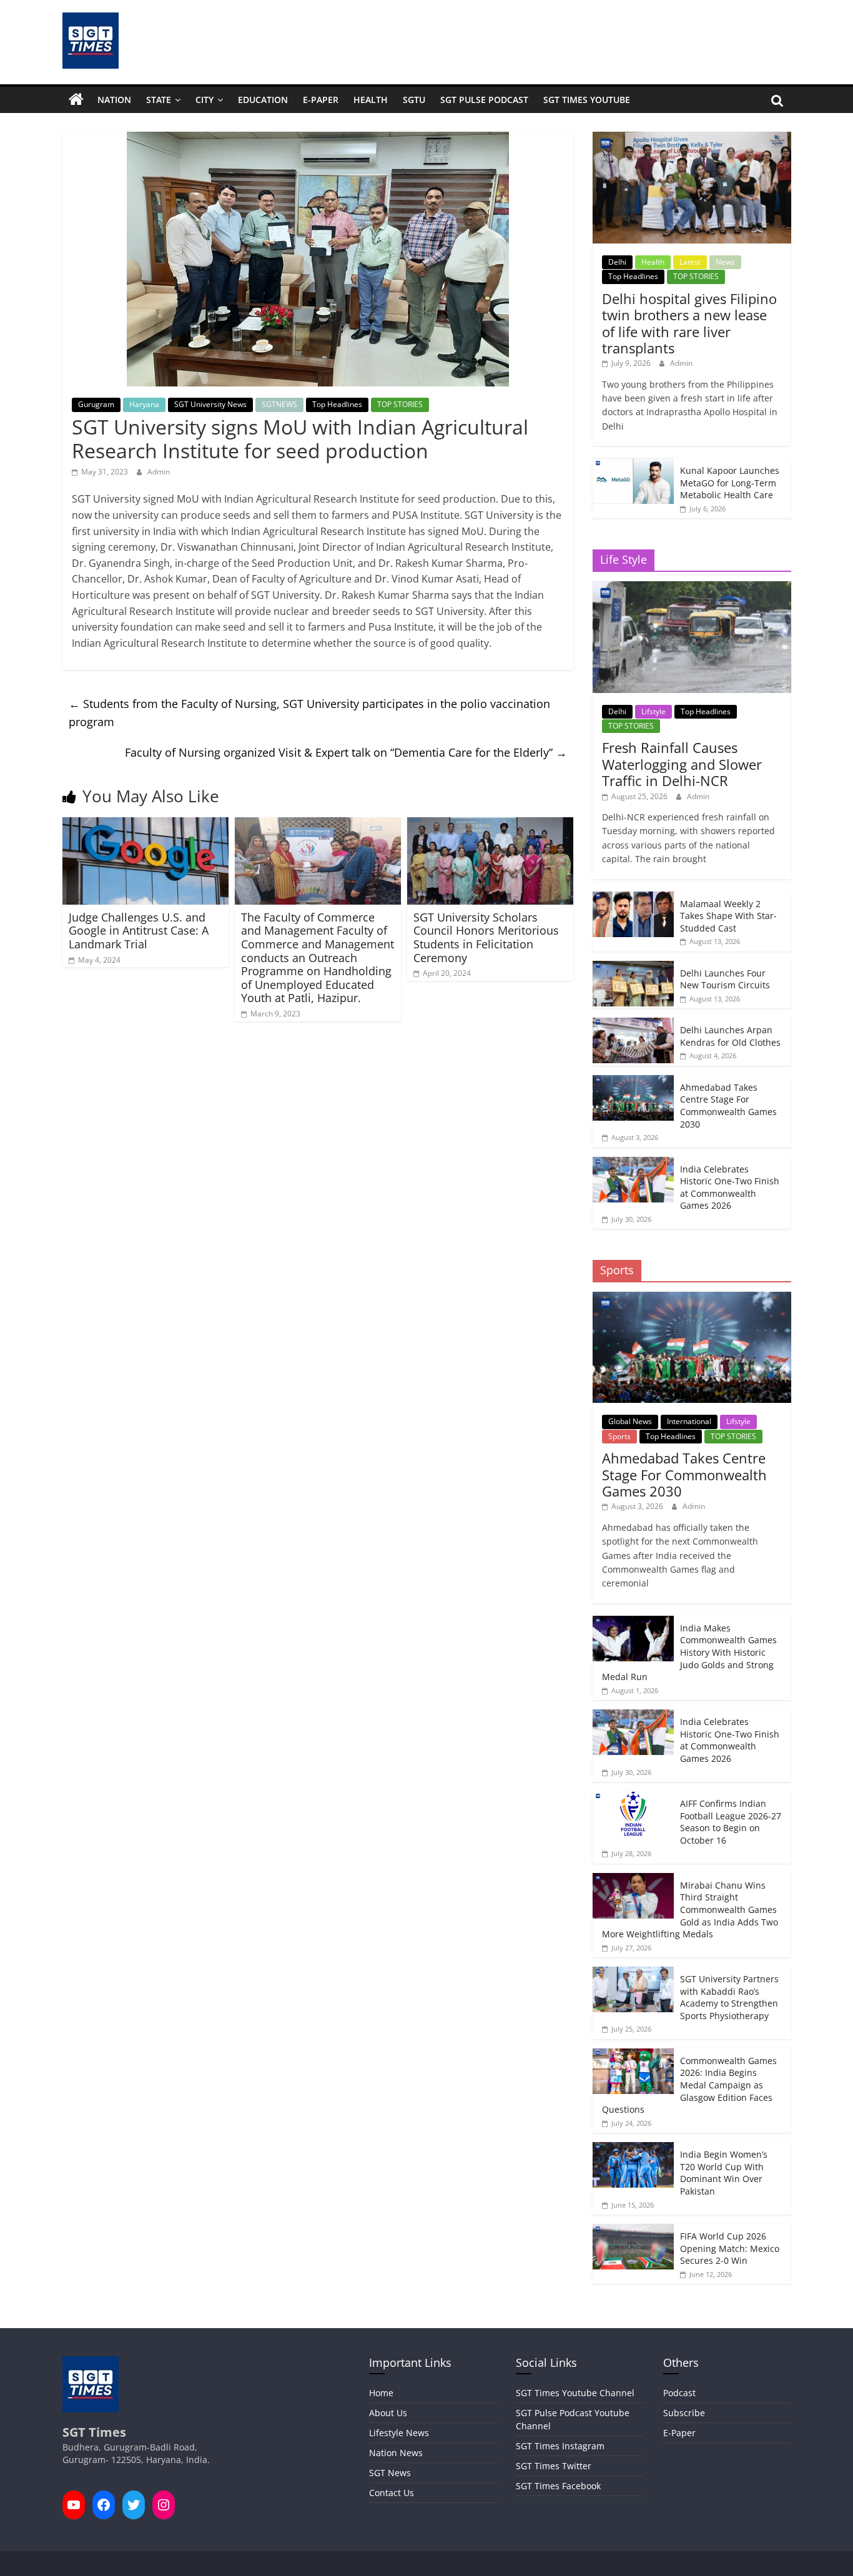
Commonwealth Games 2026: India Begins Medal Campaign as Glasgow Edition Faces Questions (689, 2085)
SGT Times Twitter (554, 2466)
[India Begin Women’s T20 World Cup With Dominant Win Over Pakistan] (633, 2149)
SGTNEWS (279, 404)
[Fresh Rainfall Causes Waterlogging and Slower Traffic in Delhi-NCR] (692, 588)
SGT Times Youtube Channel (575, 2393)
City (205, 100)
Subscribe (684, 2413)
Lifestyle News (399, 2433)
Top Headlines (337, 404)
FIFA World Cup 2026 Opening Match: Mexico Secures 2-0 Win (730, 2248)
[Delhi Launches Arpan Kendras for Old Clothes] (633, 1024)
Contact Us (392, 2493)
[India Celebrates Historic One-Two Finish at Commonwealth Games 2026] (633, 1163)
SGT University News (210, 404)
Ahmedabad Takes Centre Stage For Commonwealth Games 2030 (728, 1106)
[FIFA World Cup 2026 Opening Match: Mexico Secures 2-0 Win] (633, 2230)
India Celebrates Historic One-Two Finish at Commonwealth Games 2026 (730, 1187)
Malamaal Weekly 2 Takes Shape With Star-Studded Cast (728, 916)
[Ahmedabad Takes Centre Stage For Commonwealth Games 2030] (633, 1082)
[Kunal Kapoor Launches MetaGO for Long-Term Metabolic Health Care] (633, 465)
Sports (619, 1436)
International (689, 1421)
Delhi (617, 262)
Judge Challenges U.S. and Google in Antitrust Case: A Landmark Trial (139, 931)
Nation (114, 100)
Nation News (396, 2453)
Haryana (144, 404)
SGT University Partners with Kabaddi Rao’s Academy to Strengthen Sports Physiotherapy (729, 1997)
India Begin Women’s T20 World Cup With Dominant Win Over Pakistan (724, 2173)
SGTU (414, 100)
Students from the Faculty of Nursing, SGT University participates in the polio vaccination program (309, 713)
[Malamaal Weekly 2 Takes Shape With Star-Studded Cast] (633, 898)
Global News (630, 1421)
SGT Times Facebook (558, 2486)
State (159, 100)
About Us (388, 2413)
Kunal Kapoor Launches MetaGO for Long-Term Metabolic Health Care (730, 483)
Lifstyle (653, 711)
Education (263, 100)
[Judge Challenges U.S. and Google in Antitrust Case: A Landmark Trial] (145, 825)
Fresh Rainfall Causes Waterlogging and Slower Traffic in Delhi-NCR (682, 764)
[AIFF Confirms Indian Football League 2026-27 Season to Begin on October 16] (633, 1798)
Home (381, 2393)
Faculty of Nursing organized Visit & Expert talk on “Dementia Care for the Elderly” (346, 752)
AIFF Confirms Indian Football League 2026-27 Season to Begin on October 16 (731, 1822)
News (725, 262)
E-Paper (321, 100)
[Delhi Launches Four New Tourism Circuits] (633, 967)
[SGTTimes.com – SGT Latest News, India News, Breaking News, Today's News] (76, 100)
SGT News (390, 2473)
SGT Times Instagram (560, 2446)
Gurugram (96, 404)
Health (371, 100)
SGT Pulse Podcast (484, 100)
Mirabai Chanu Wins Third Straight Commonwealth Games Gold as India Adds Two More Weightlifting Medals (690, 1910)
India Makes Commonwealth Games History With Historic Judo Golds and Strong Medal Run (689, 1652)
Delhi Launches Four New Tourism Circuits (725, 979)
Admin (159, 472)
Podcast (679, 2393)
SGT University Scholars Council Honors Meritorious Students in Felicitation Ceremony (486, 937)
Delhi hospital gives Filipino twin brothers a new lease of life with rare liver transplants (689, 323)
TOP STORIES (400, 404)
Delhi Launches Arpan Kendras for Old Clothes (730, 1036)
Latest (690, 262)
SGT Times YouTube (587, 100)
